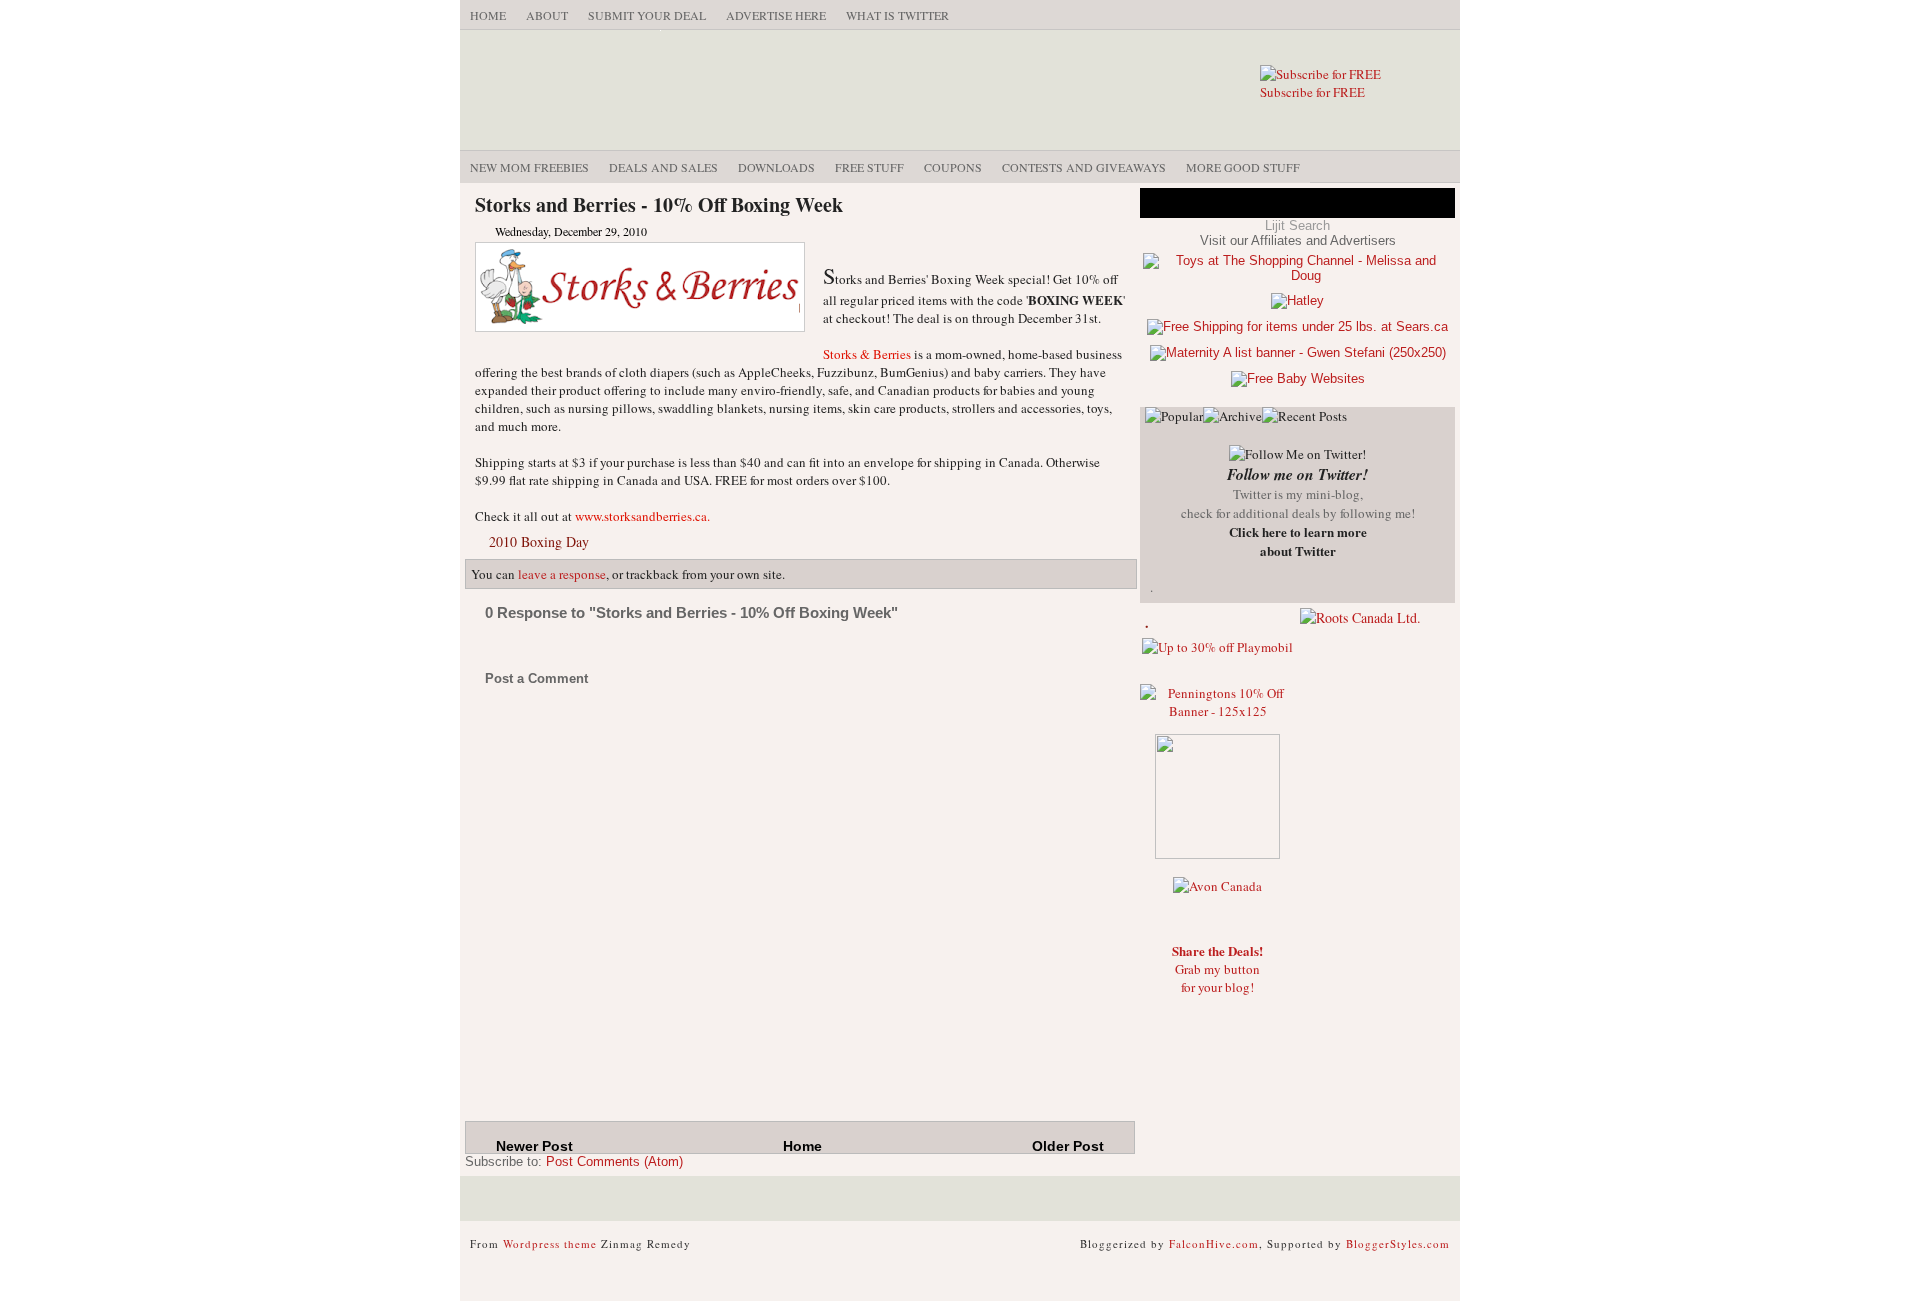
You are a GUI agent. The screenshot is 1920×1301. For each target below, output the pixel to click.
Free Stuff (869, 167)
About (547, 15)
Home (488, 15)
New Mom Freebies (529, 167)
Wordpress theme (550, 1243)
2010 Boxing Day (539, 541)
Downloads (776, 167)
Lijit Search (1297, 225)
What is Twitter (897, 15)
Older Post (1068, 1146)
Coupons (953, 167)
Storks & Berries (867, 354)
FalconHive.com (1214, 1243)
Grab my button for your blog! (1217, 969)
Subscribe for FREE (1312, 92)
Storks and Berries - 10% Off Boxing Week (659, 204)
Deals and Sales (663, 167)
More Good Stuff (1243, 167)
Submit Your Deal (647, 15)
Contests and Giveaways (1084, 167)
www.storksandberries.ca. (642, 516)
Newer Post (534, 1146)
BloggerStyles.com (1398, 1243)
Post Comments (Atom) (614, 1161)
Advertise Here (776, 15)
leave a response (562, 574)
